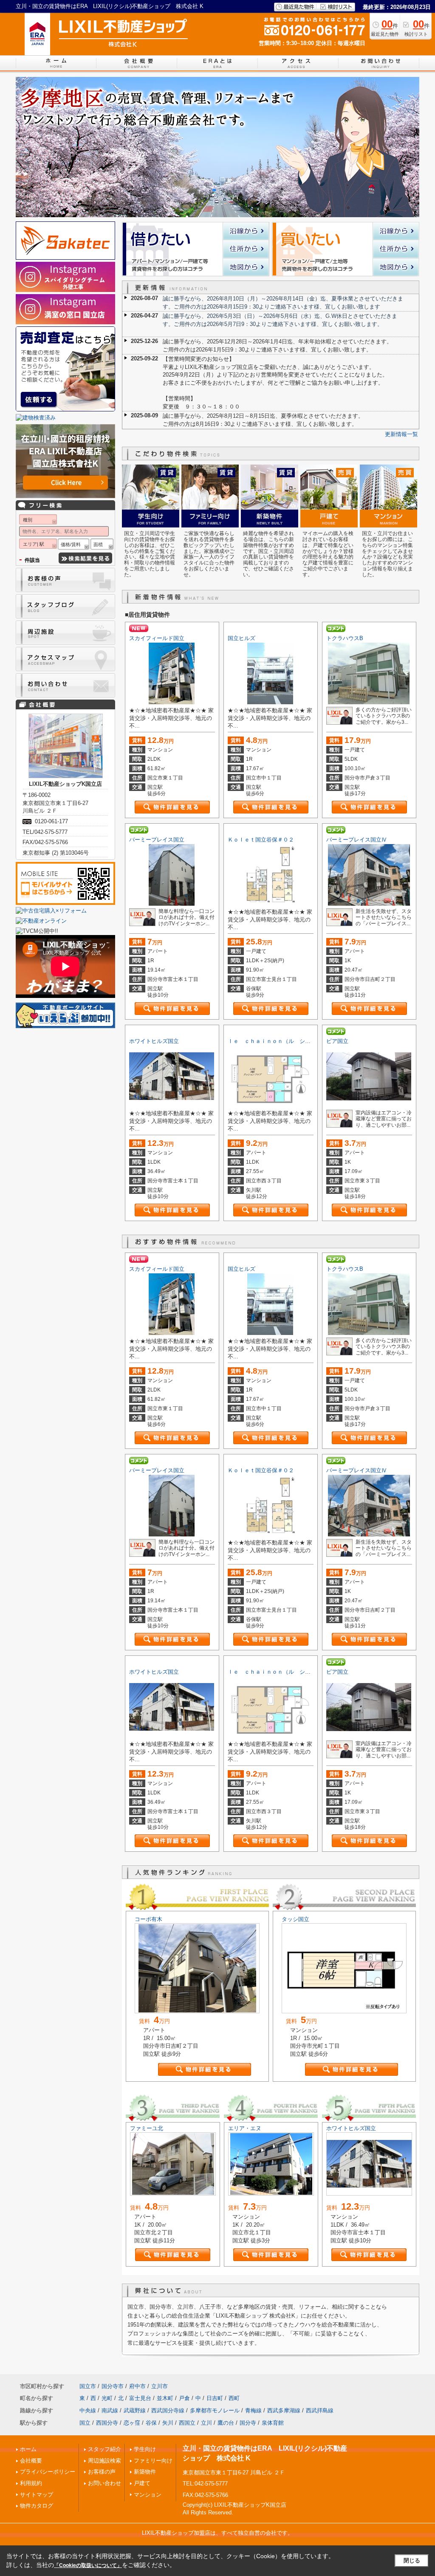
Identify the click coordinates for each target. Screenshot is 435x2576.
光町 (107, 2398)
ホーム (28, 2449)
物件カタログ (37, 2506)
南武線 (110, 2410)
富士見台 (140, 2398)
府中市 (137, 2386)
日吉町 (215, 2398)
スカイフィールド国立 (157, 638)
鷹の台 (226, 2423)
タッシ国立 (295, 1919)
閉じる (412, 2560)
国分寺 (248, 2423)
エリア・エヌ (245, 2128)
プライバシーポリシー (48, 2472)
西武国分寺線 (168, 2410)
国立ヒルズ (242, 638)
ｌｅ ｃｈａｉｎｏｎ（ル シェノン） (277, 1041)
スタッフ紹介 (105, 2449)
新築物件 (145, 2472)
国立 (85, 2423)
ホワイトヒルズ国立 (154, 1041)
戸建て (142, 2483)
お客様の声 (102, 2472)
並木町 (165, 2398)
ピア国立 (337, 1041)
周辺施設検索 (105, 2461)
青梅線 (253, 2410)
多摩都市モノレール (215, 2410)
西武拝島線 (320, 2410)
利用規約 (31, 2483)
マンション (148, 2495)
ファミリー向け (153, 2461)
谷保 (151, 2423)
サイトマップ (37, 2495)
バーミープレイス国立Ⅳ (357, 840)
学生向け (145, 2449)
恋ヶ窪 (132, 2423)
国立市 (88, 2386)
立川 (206, 2423)
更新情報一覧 (401, 434)
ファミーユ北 (147, 2128)
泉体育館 (273, 2423)
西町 (234, 2398)
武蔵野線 (135, 2410)
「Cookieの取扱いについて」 (88, 2565)
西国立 (187, 2423)
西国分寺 (107, 2423)
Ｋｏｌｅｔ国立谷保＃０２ (261, 840)
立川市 (160, 2386)
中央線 (88, 2410)
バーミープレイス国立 (157, 840)
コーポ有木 (148, 1919)
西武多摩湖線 (284, 2410)
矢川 (168, 2423)
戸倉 (184, 2398)
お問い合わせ (105, 2483)
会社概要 (31, 2461)
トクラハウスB (345, 638)
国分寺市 (113, 2386)
